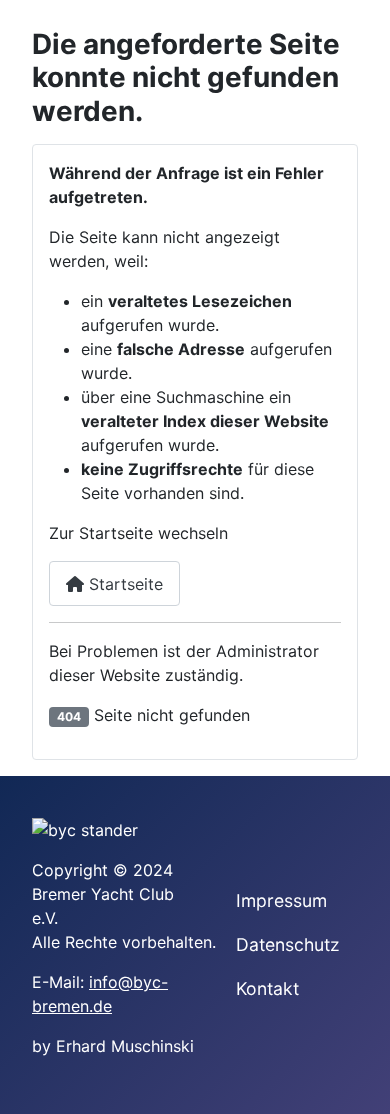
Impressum (281, 900)
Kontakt (267, 988)
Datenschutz (288, 944)
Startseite (123, 584)
